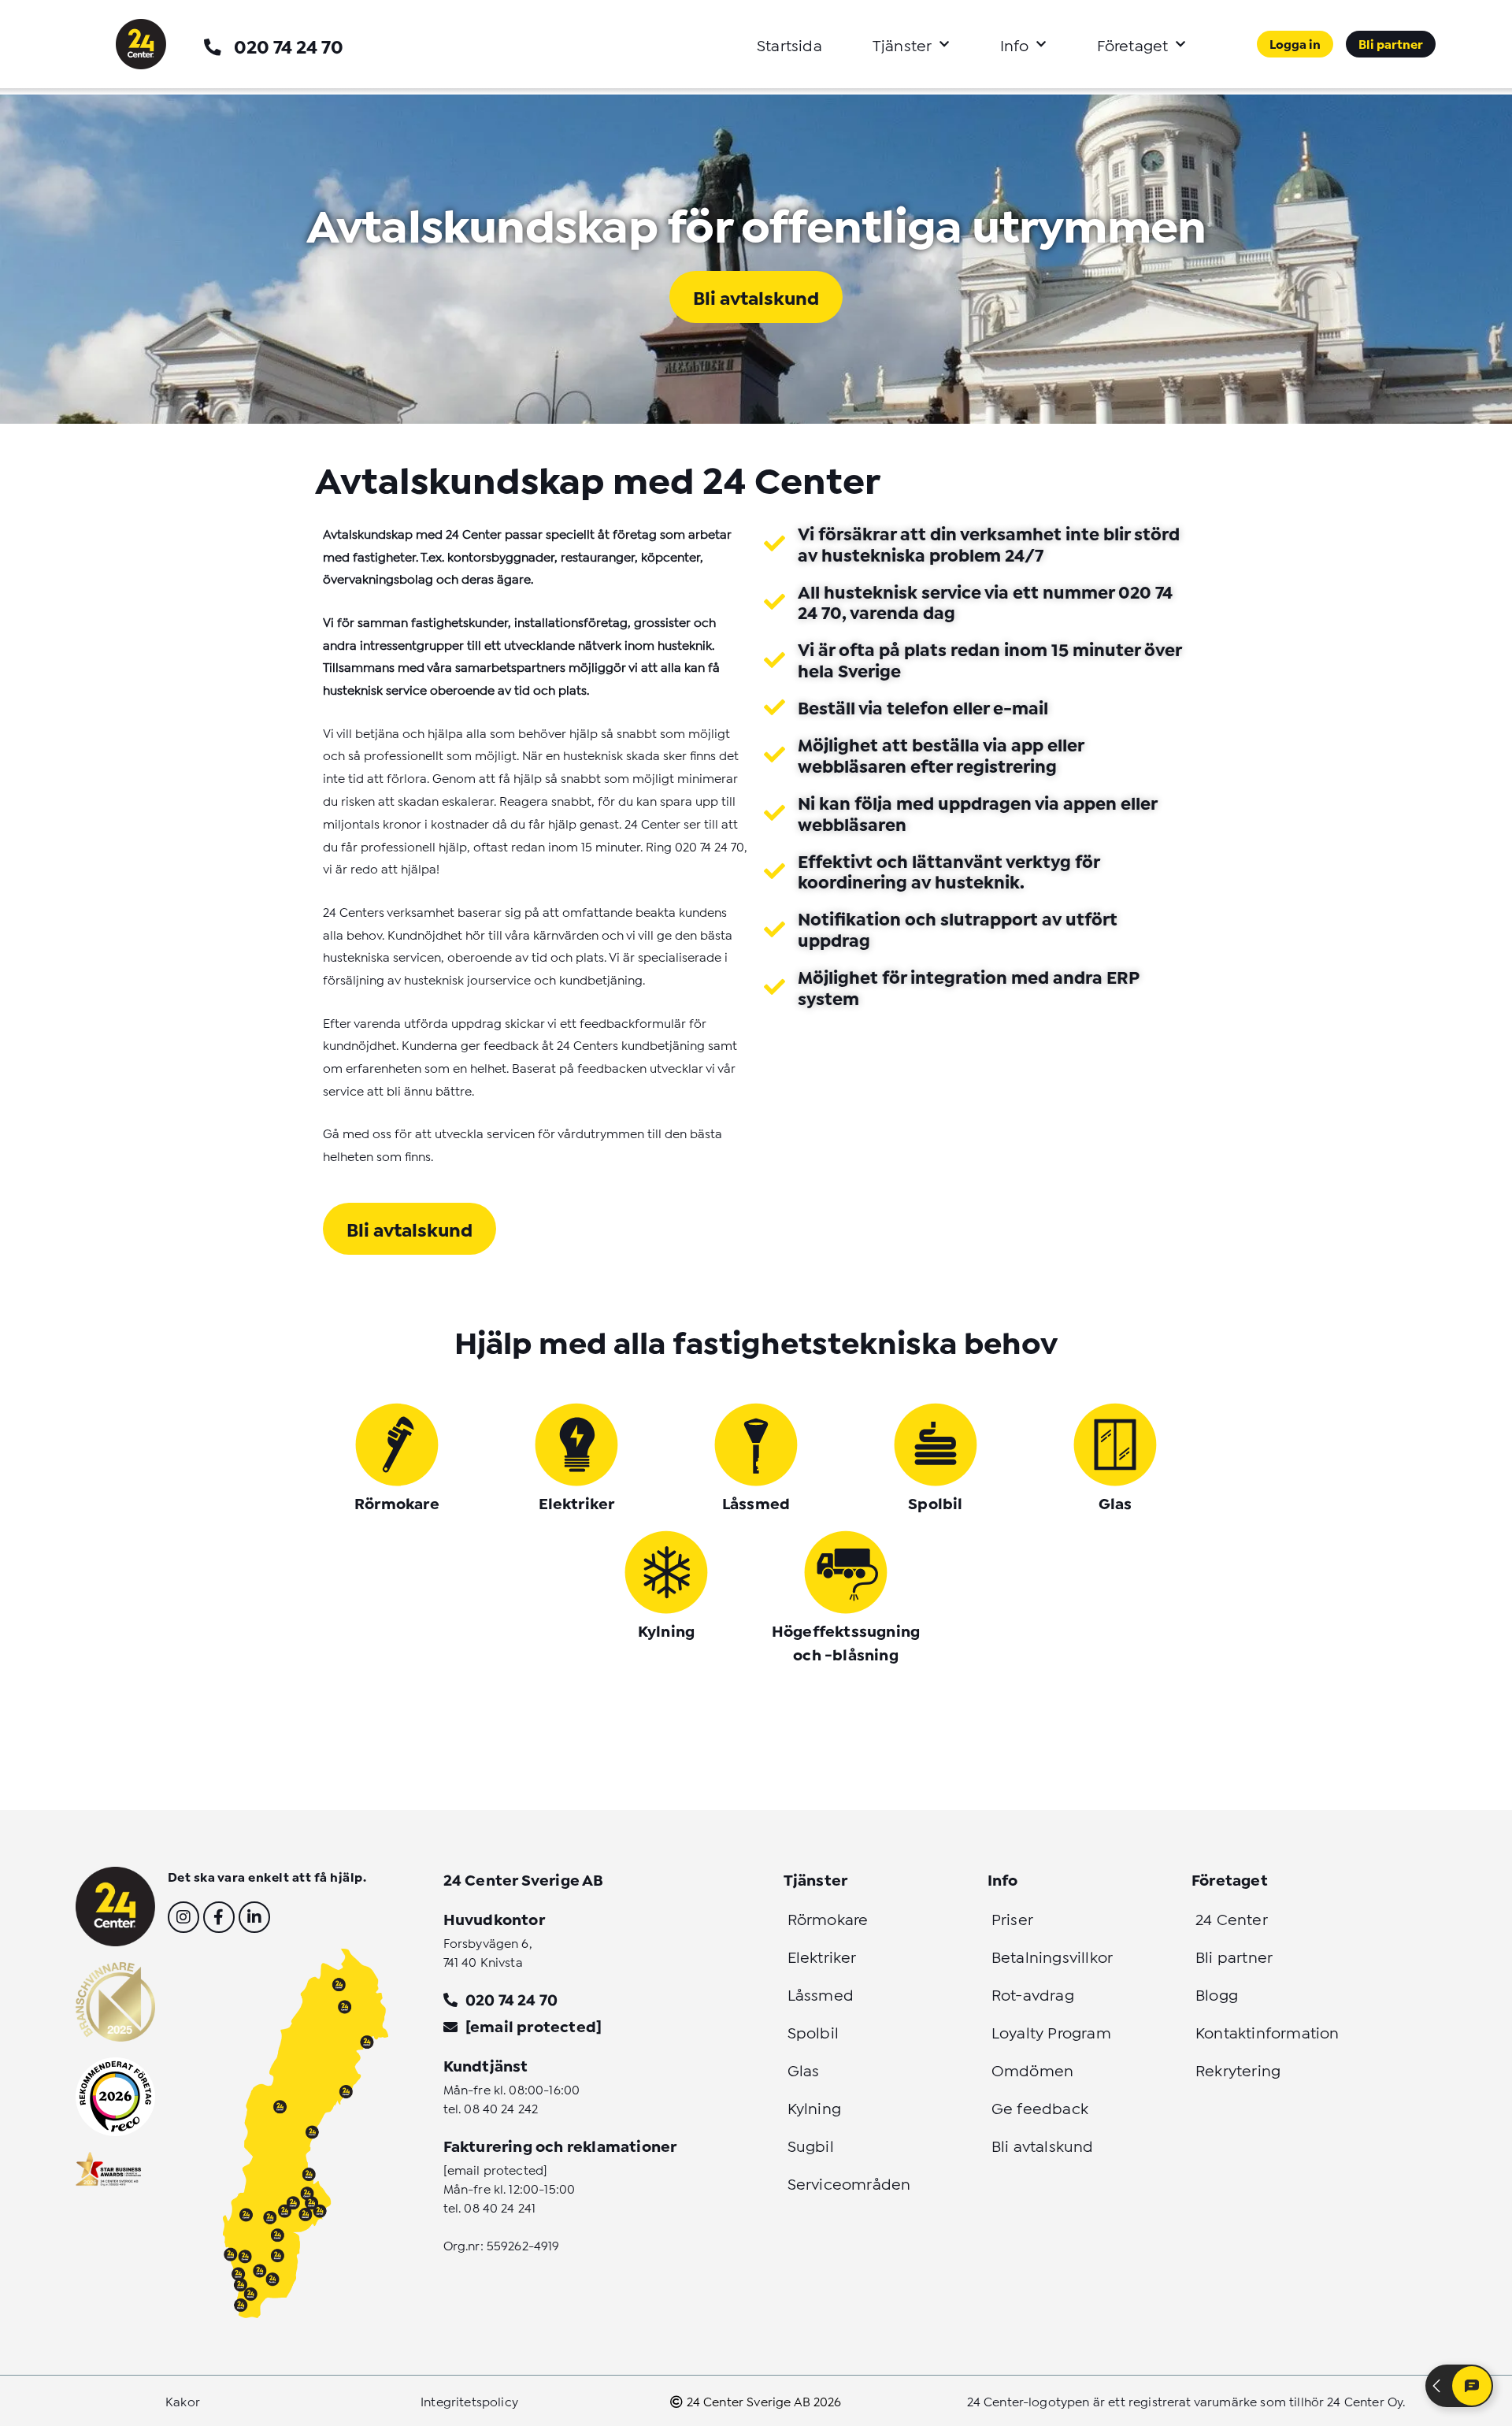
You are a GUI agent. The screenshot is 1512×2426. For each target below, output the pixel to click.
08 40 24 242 (501, 2107)
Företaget (1133, 44)
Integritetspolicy (469, 2400)
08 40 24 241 (500, 2207)
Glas (1115, 1502)
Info (1015, 44)
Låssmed (756, 1502)
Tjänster (902, 44)
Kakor (183, 2400)
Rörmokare (397, 1502)
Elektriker (577, 1502)
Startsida (789, 44)
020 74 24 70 (289, 45)
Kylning (666, 1630)
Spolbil (935, 1502)
